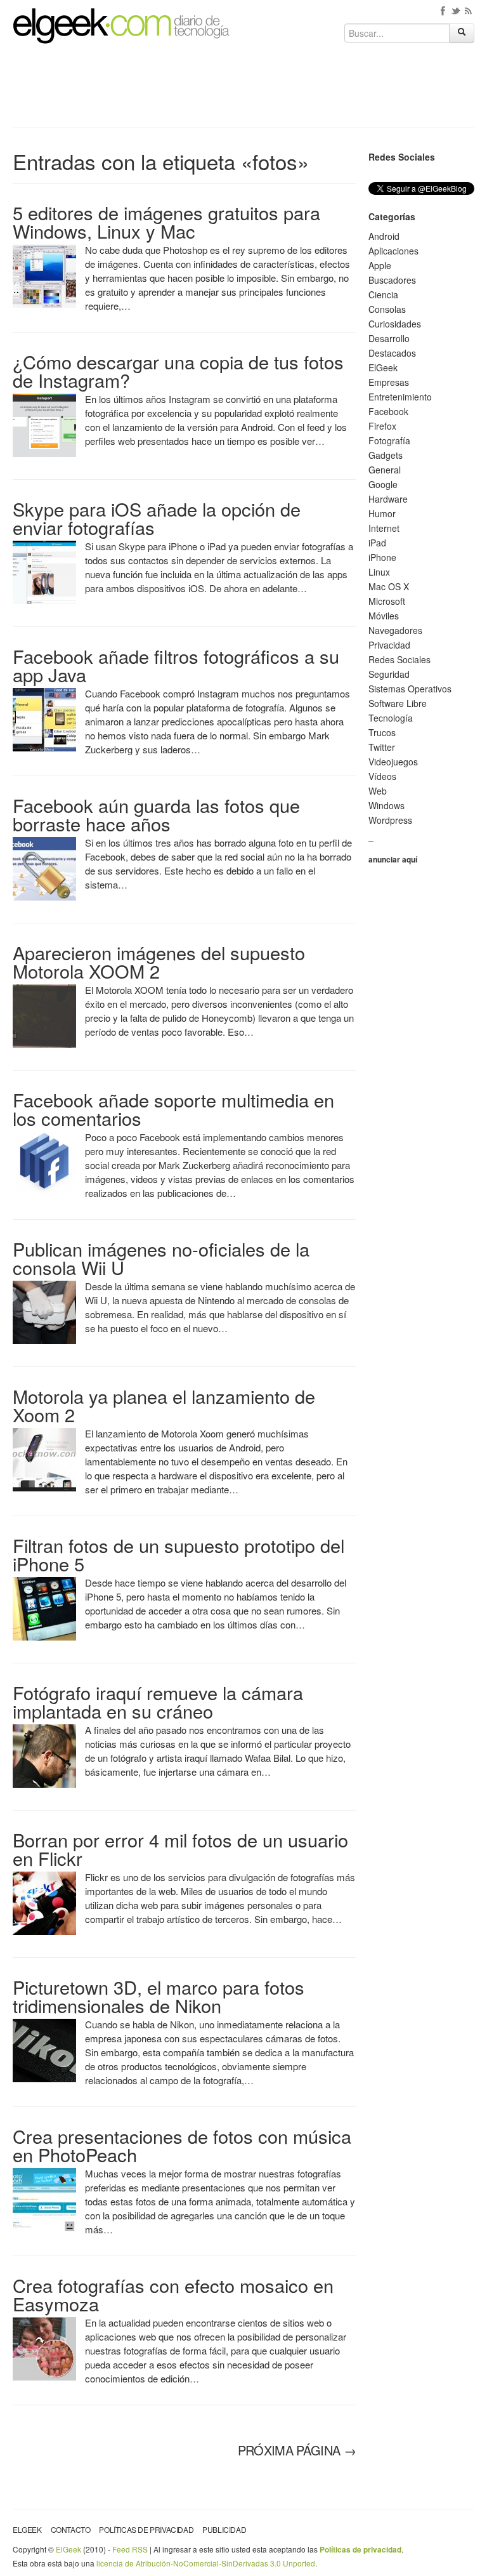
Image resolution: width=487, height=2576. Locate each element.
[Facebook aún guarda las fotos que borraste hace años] (44, 868)
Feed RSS (130, 2549)
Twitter (382, 747)
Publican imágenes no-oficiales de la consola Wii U (161, 1258)
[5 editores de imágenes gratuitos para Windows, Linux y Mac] (44, 275)
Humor (382, 513)
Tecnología (391, 718)
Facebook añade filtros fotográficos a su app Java (176, 665)
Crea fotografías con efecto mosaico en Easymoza (173, 2294)
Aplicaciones (393, 251)
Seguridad (389, 674)
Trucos (382, 732)
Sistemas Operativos (410, 689)
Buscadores (392, 280)
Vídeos (382, 776)
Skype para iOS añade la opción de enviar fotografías (157, 518)
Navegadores (395, 630)
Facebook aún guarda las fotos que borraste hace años (156, 814)
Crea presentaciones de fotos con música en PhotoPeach (182, 2145)
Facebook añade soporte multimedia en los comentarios (173, 1109)
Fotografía (389, 440)
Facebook (388, 411)
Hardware (388, 499)
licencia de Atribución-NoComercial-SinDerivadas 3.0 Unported (206, 2563)
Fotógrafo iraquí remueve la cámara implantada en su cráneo (158, 1701)
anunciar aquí (393, 859)
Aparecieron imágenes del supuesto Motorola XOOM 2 (159, 961)
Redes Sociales (399, 659)
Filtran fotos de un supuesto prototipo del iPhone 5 (179, 1554)
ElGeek (383, 367)
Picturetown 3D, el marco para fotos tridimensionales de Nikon (159, 1996)
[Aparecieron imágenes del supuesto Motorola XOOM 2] (44, 1015)
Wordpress (390, 820)
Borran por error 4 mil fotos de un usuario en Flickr (180, 1849)
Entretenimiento (400, 397)
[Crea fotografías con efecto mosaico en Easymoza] (44, 2348)
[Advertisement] (243, 90)
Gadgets (386, 455)
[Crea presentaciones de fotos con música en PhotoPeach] (44, 2198)
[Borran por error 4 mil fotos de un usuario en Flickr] (44, 1902)
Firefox (382, 426)
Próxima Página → (297, 2450)
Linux (379, 572)
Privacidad (389, 645)
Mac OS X (389, 586)
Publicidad (224, 2529)
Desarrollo (389, 338)
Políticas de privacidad (146, 2529)
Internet (384, 528)
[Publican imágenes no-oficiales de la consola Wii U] (44, 1311)
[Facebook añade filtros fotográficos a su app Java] (44, 718)
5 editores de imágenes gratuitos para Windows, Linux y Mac (166, 221)
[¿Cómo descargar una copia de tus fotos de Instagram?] (44, 424)
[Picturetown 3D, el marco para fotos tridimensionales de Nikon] (44, 2049)
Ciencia (383, 294)
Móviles (384, 616)
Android (384, 236)
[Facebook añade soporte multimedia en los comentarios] (44, 1162)
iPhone (382, 557)
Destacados (392, 353)
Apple (380, 265)
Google (383, 484)
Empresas (389, 382)
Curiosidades (395, 324)
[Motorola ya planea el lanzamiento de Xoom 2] (44, 1458)
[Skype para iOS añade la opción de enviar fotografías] (44, 571)
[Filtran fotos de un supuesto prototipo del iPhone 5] (44, 1608)
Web (378, 791)
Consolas (387, 309)
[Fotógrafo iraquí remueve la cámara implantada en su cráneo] (44, 1755)
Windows (386, 805)
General (385, 470)
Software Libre (398, 703)
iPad (377, 543)
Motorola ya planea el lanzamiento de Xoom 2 (164, 1405)
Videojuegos (393, 762)
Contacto (71, 2529)
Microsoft (387, 601)
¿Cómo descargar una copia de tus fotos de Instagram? (178, 371)
